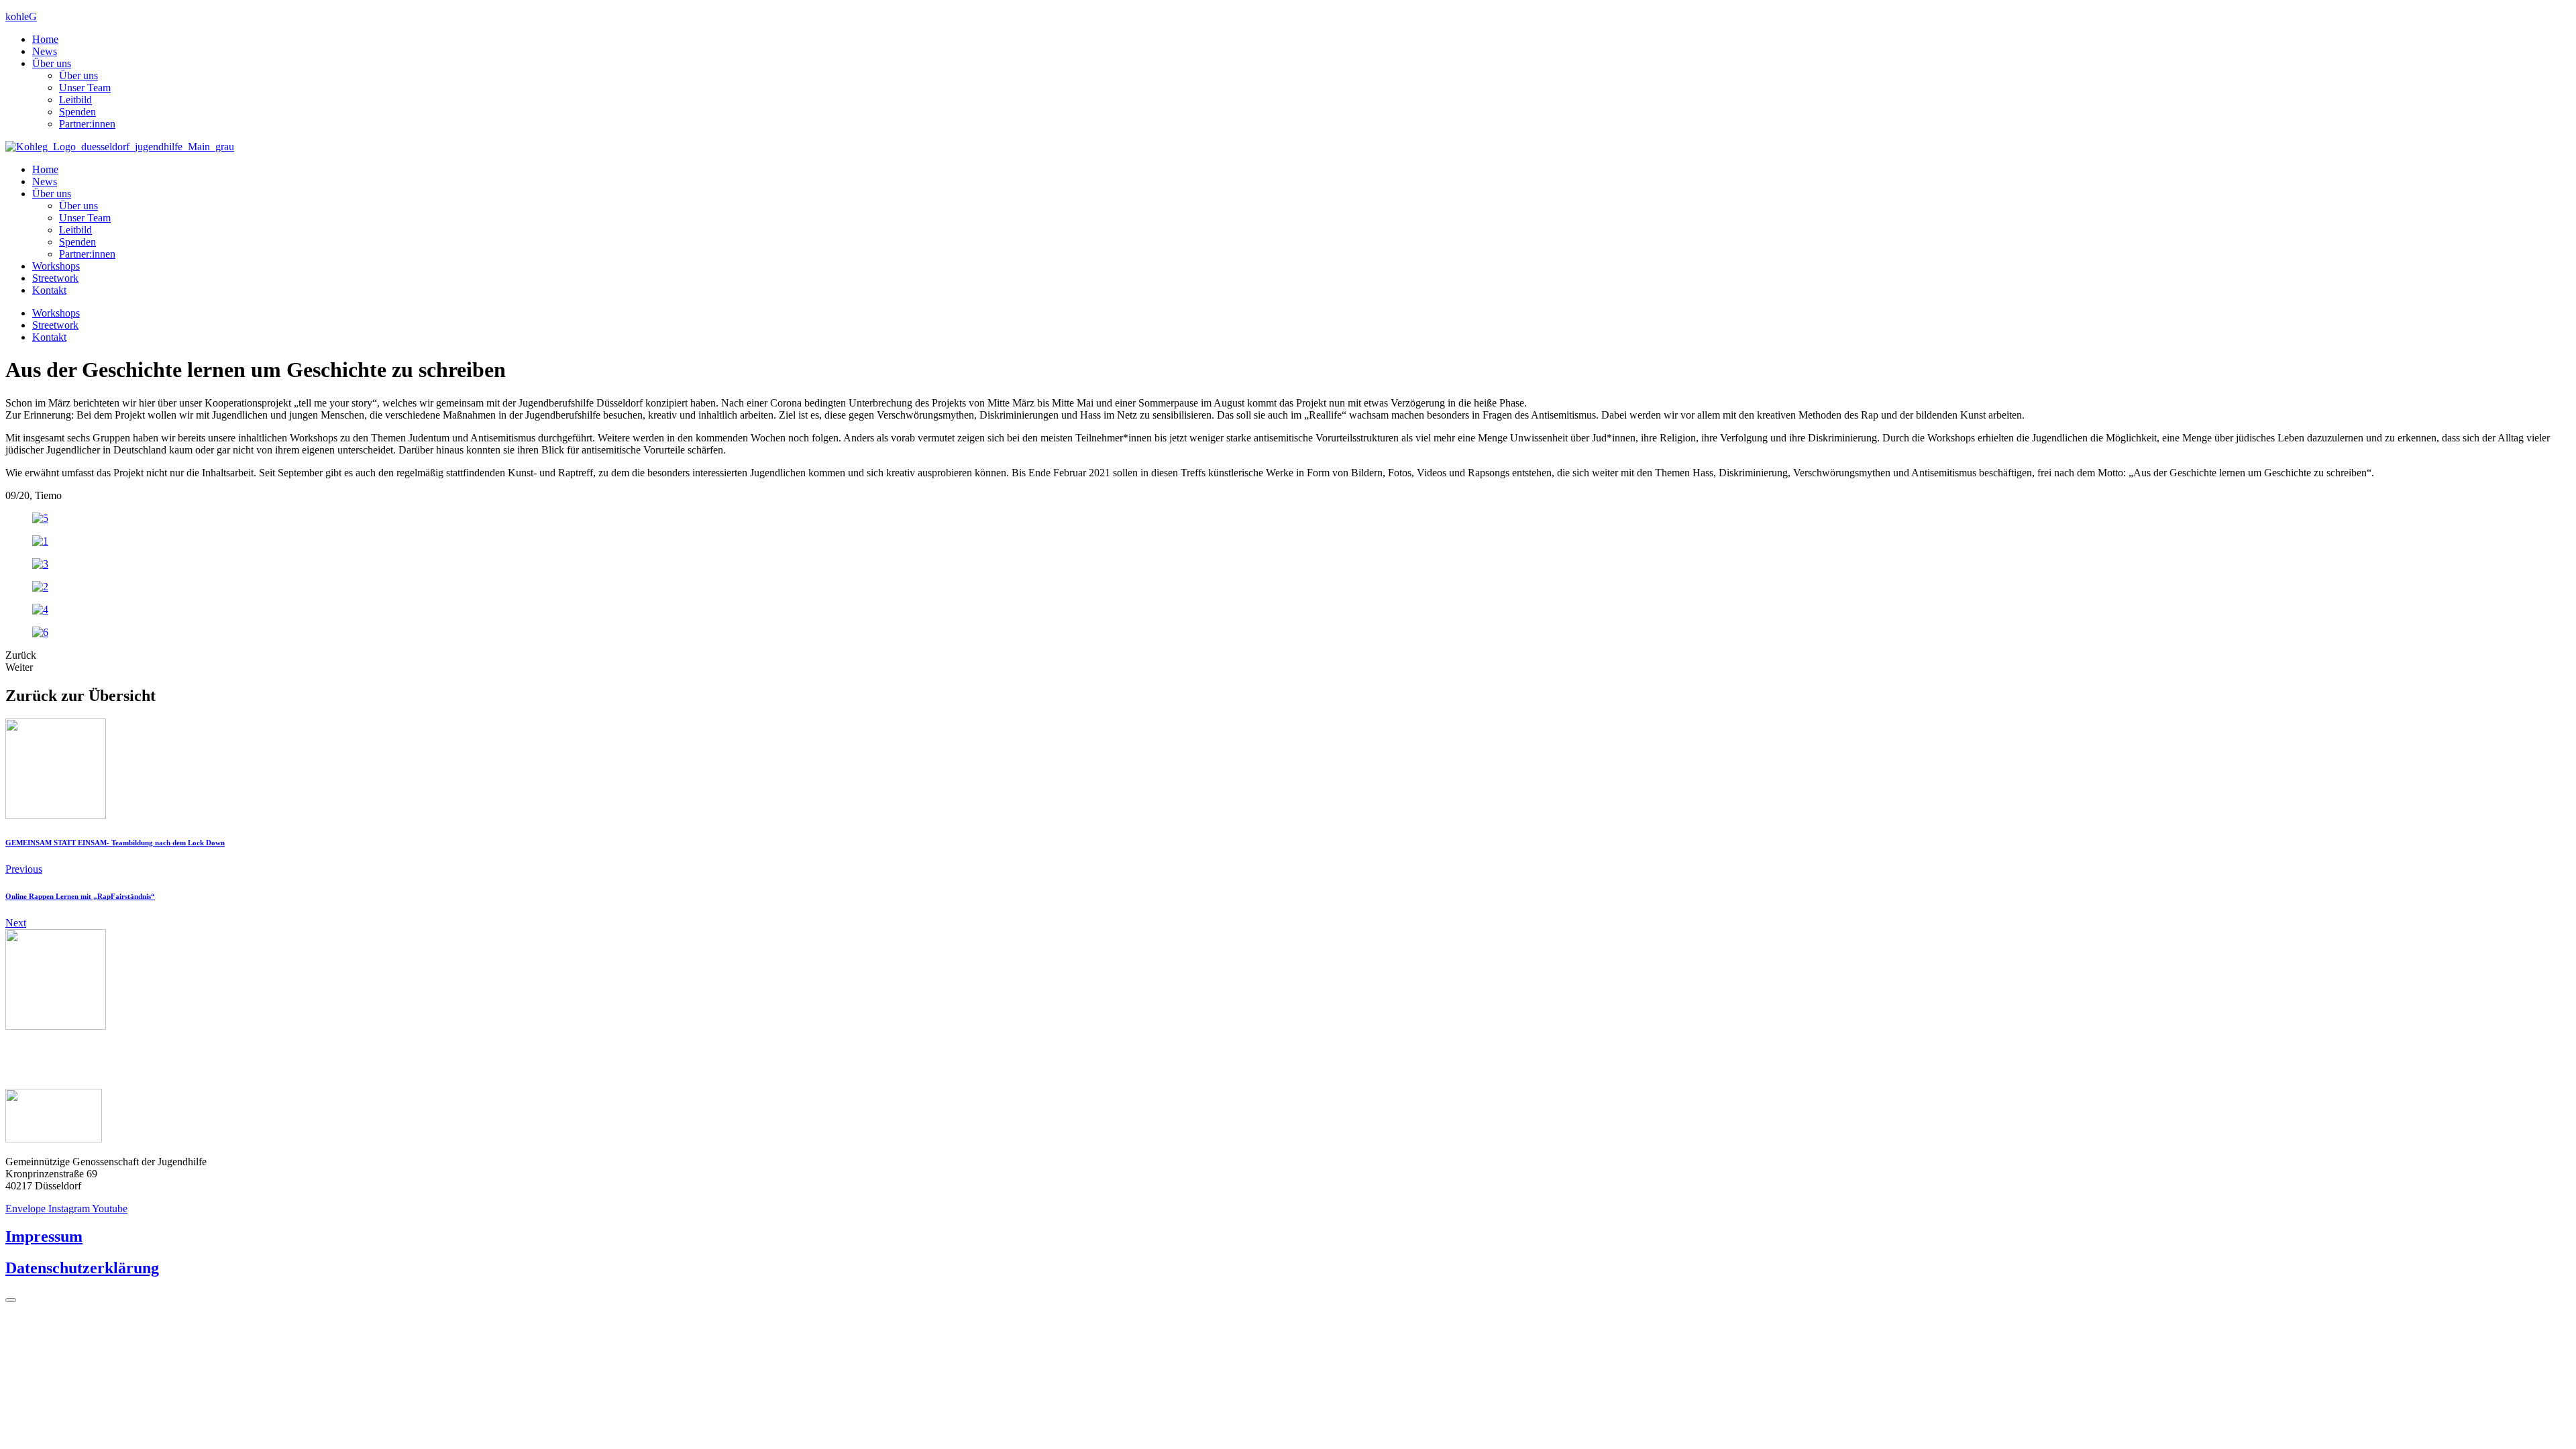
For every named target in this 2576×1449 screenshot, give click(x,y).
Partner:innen (87, 124)
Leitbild (75, 100)
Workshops (56, 266)
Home (45, 39)
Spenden (77, 112)
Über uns (52, 63)
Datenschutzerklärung (82, 1268)
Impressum (44, 1236)
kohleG (21, 16)
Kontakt (49, 290)
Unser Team (85, 88)
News (45, 51)
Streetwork (55, 278)
